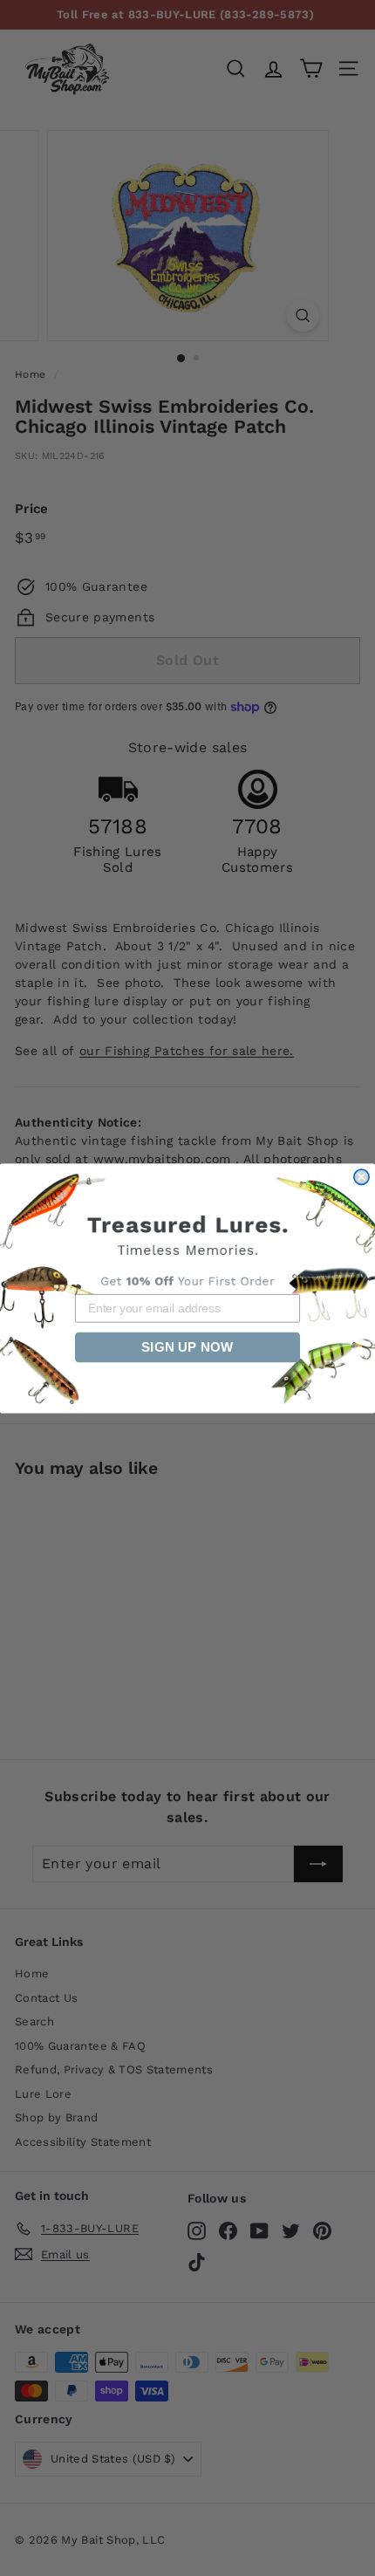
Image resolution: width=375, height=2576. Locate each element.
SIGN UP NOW (187, 1347)
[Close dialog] (361, 1177)
